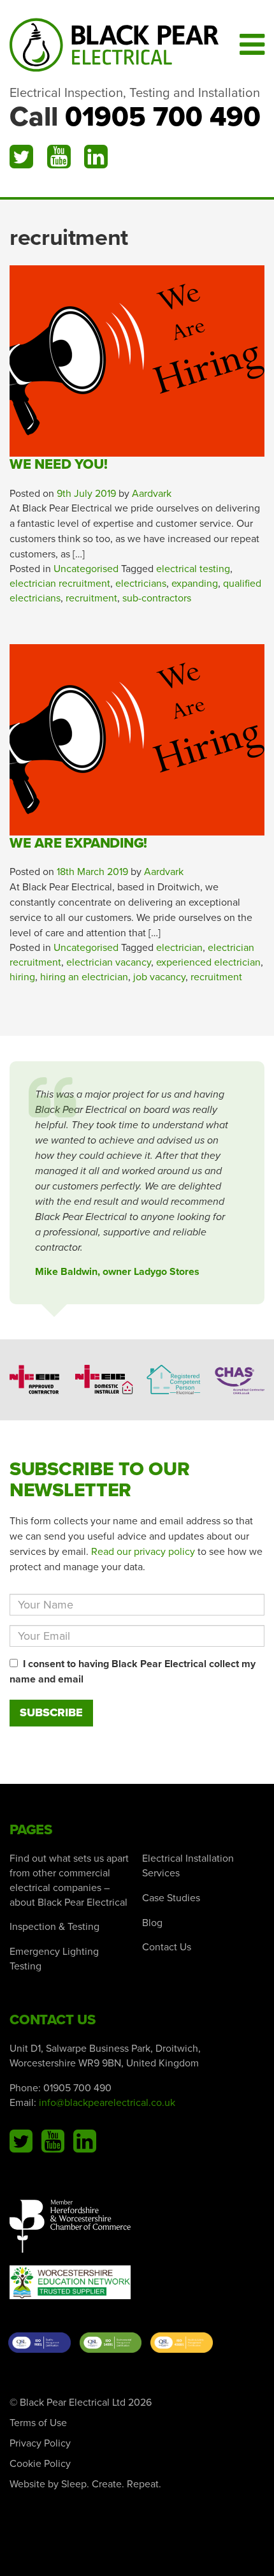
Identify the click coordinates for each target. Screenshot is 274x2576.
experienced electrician (208, 962)
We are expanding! (78, 843)
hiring (22, 977)
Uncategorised (86, 569)
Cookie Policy (40, 2464)
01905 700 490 (163, 117)
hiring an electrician (84, 977)
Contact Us (167, 1947)
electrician (179, 948)
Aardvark (152, 494)
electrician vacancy (109, 962)
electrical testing (193, 569)
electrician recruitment (60, 584)
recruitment (91, 598)
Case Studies (171, 1898)
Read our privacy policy (143, 1552)
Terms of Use (38, 2423)
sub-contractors (157, 598)
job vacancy (159, 977)
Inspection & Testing (54, 1927)
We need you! (58, 464)
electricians (141, 584)
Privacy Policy (40, 2443)
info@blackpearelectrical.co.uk (107, 2103)
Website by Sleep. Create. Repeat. (85, 2484)
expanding (195, 584)
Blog (152, 1923)
